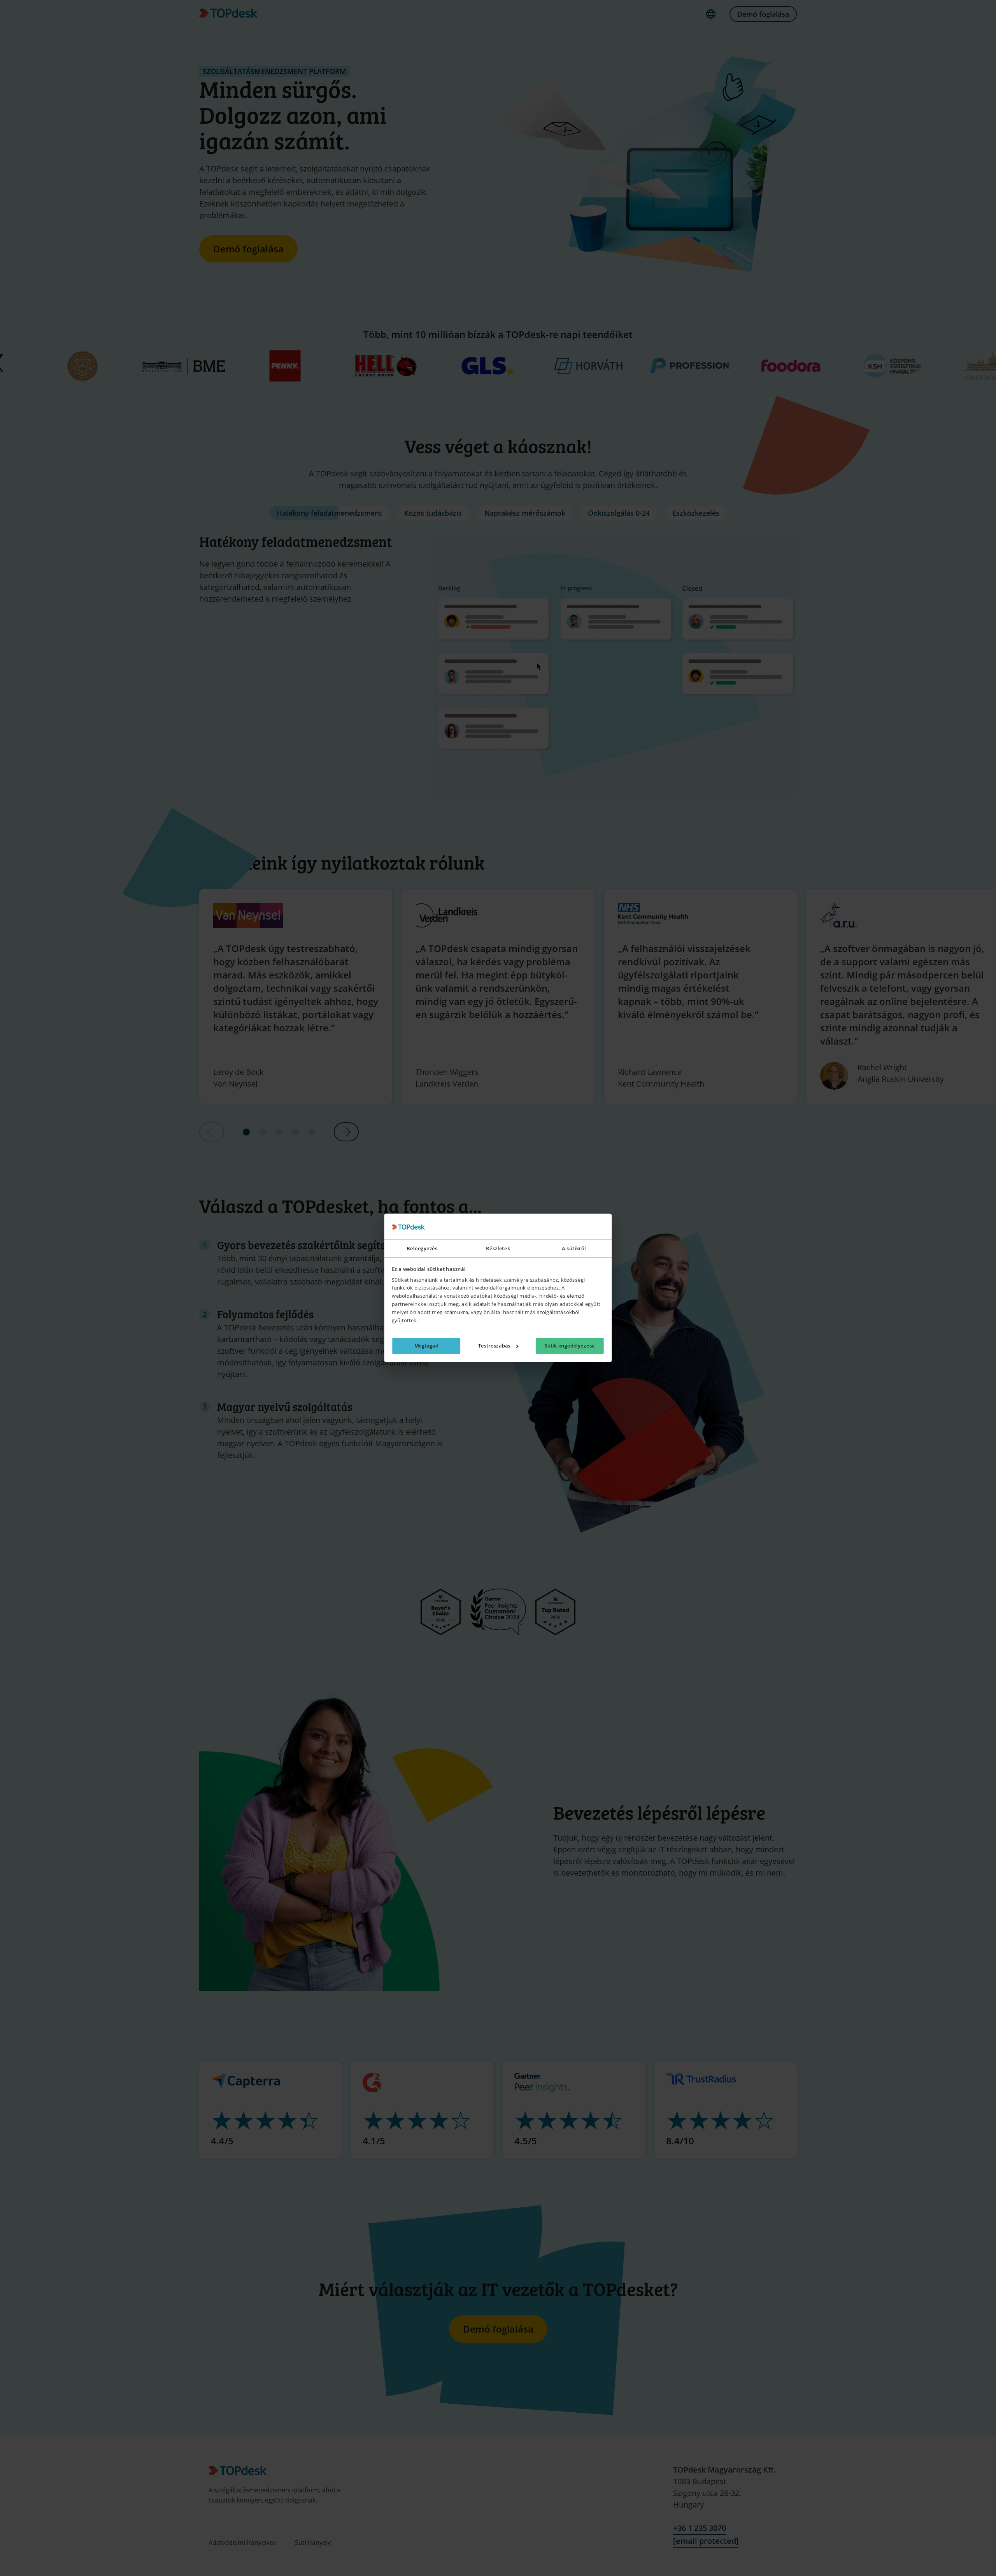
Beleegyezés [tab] (422, 1249)
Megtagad (426, 1346)
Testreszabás (494, 1346)
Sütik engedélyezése (569, 1346)
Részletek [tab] (498, 1249)
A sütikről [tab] (574, 1249)
